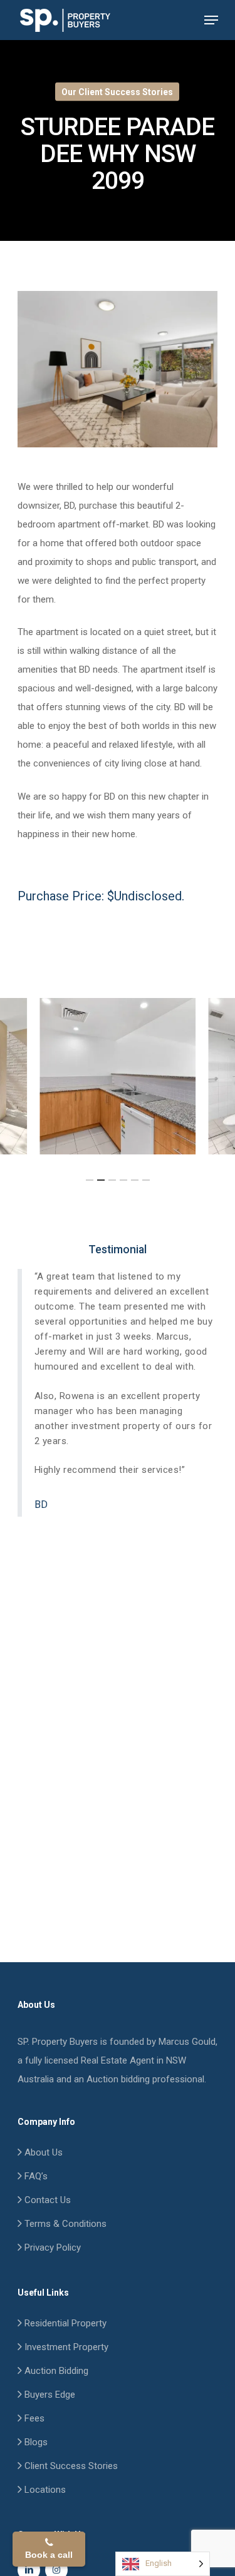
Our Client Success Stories (117, 92)
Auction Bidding (55, 2371)
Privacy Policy (51, 2248)
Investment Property (65, 2347)
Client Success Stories (70, 2466)
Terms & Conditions (64, 2224)
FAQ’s (35, 2176)
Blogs (35, 2442)
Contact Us (46, 2200)
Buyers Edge (49, 2395)
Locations (44, 2490)
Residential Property (64, 2323)
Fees (33, 2418)
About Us (42, 2152)
